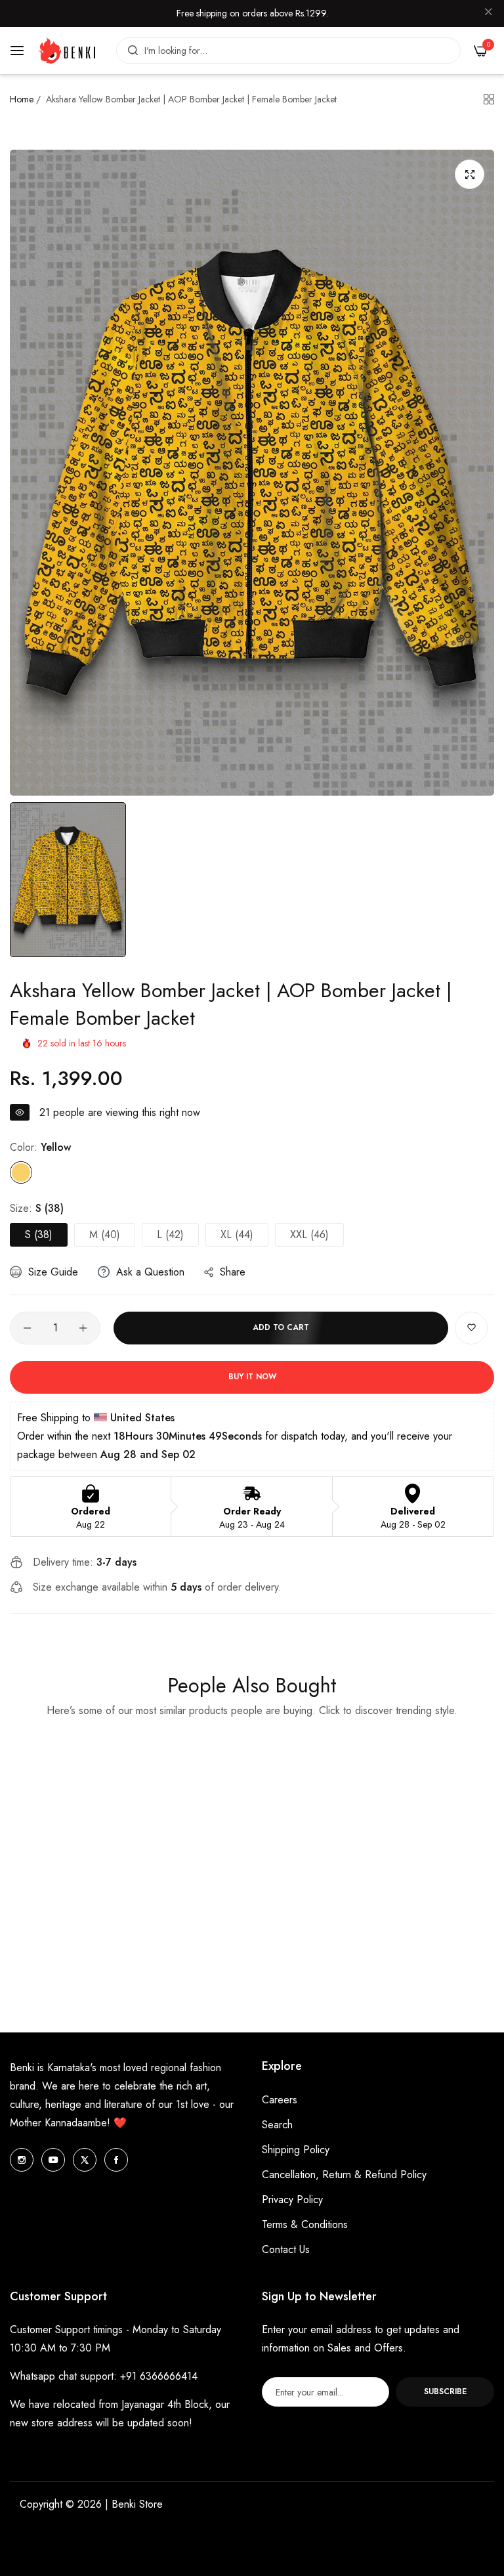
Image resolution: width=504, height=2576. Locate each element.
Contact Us (286, 2249)
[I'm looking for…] (130, 51)
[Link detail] (22, 2160)
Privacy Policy (292, 2200)
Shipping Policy (296, 2150)
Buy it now (252, 1377)
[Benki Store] (67, 51)
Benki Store (137, 2504)
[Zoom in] (470, 174)
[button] (471, 1328)
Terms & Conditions (305, 2224)
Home (22, 99)
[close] (488, 14)
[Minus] (27, 1328)
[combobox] (288, 51)
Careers (280, 2100)
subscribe (445, 2392)
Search (277, 2125)
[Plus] (83, 1328)
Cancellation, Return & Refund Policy (344, 2175)
